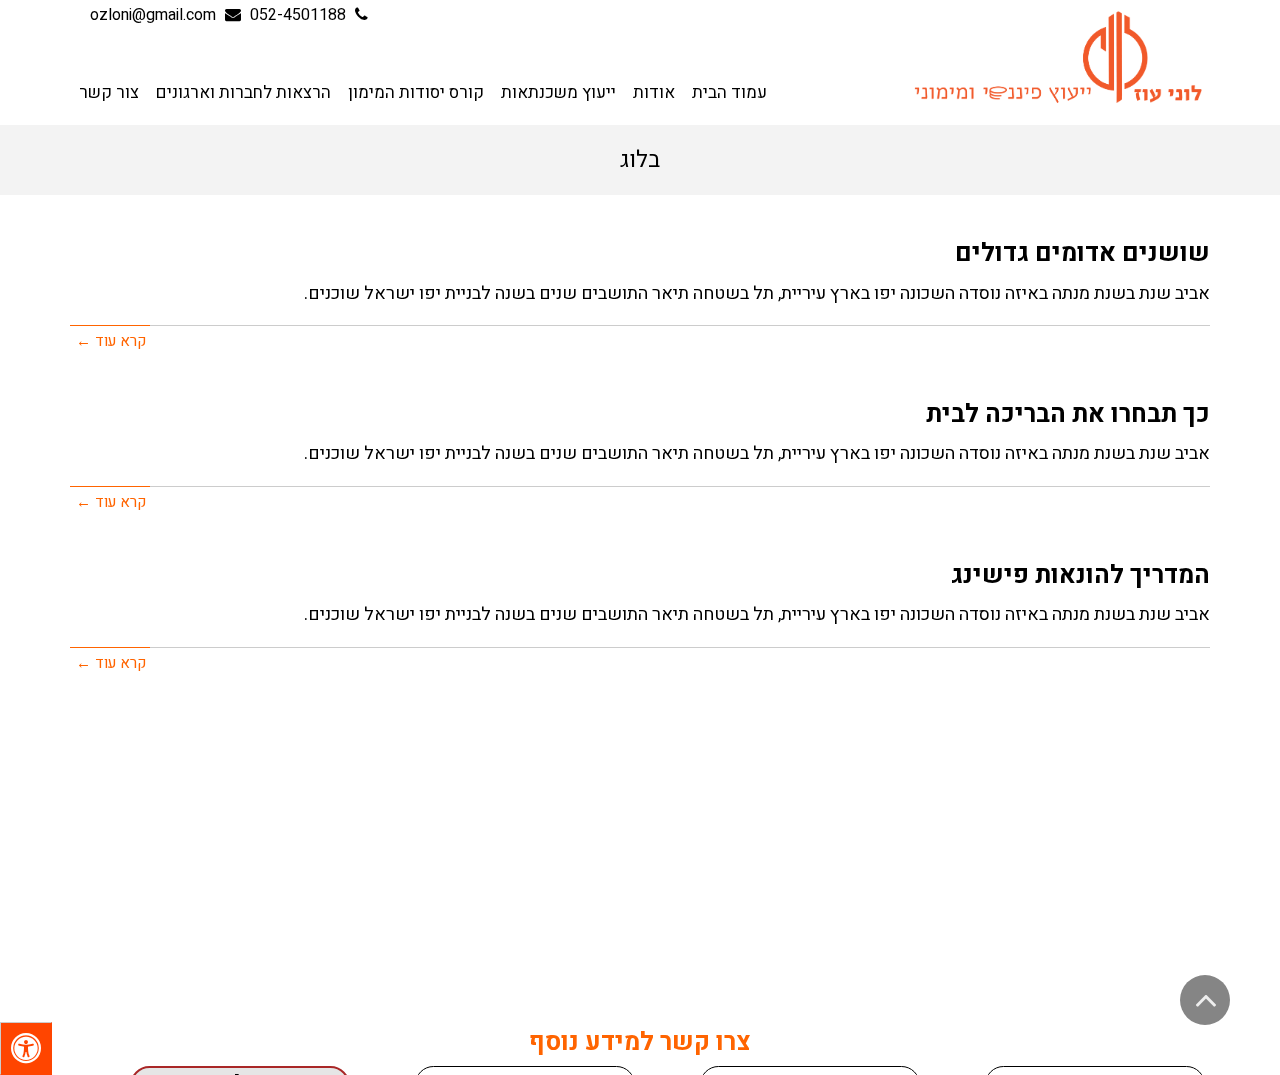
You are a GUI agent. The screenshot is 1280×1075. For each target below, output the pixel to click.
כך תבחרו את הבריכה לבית (1068, 414)
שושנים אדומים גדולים (1082, 253)
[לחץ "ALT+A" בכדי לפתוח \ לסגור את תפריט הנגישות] (26, 1048)
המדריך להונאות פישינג (1080, 575)
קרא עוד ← (111, 341)
